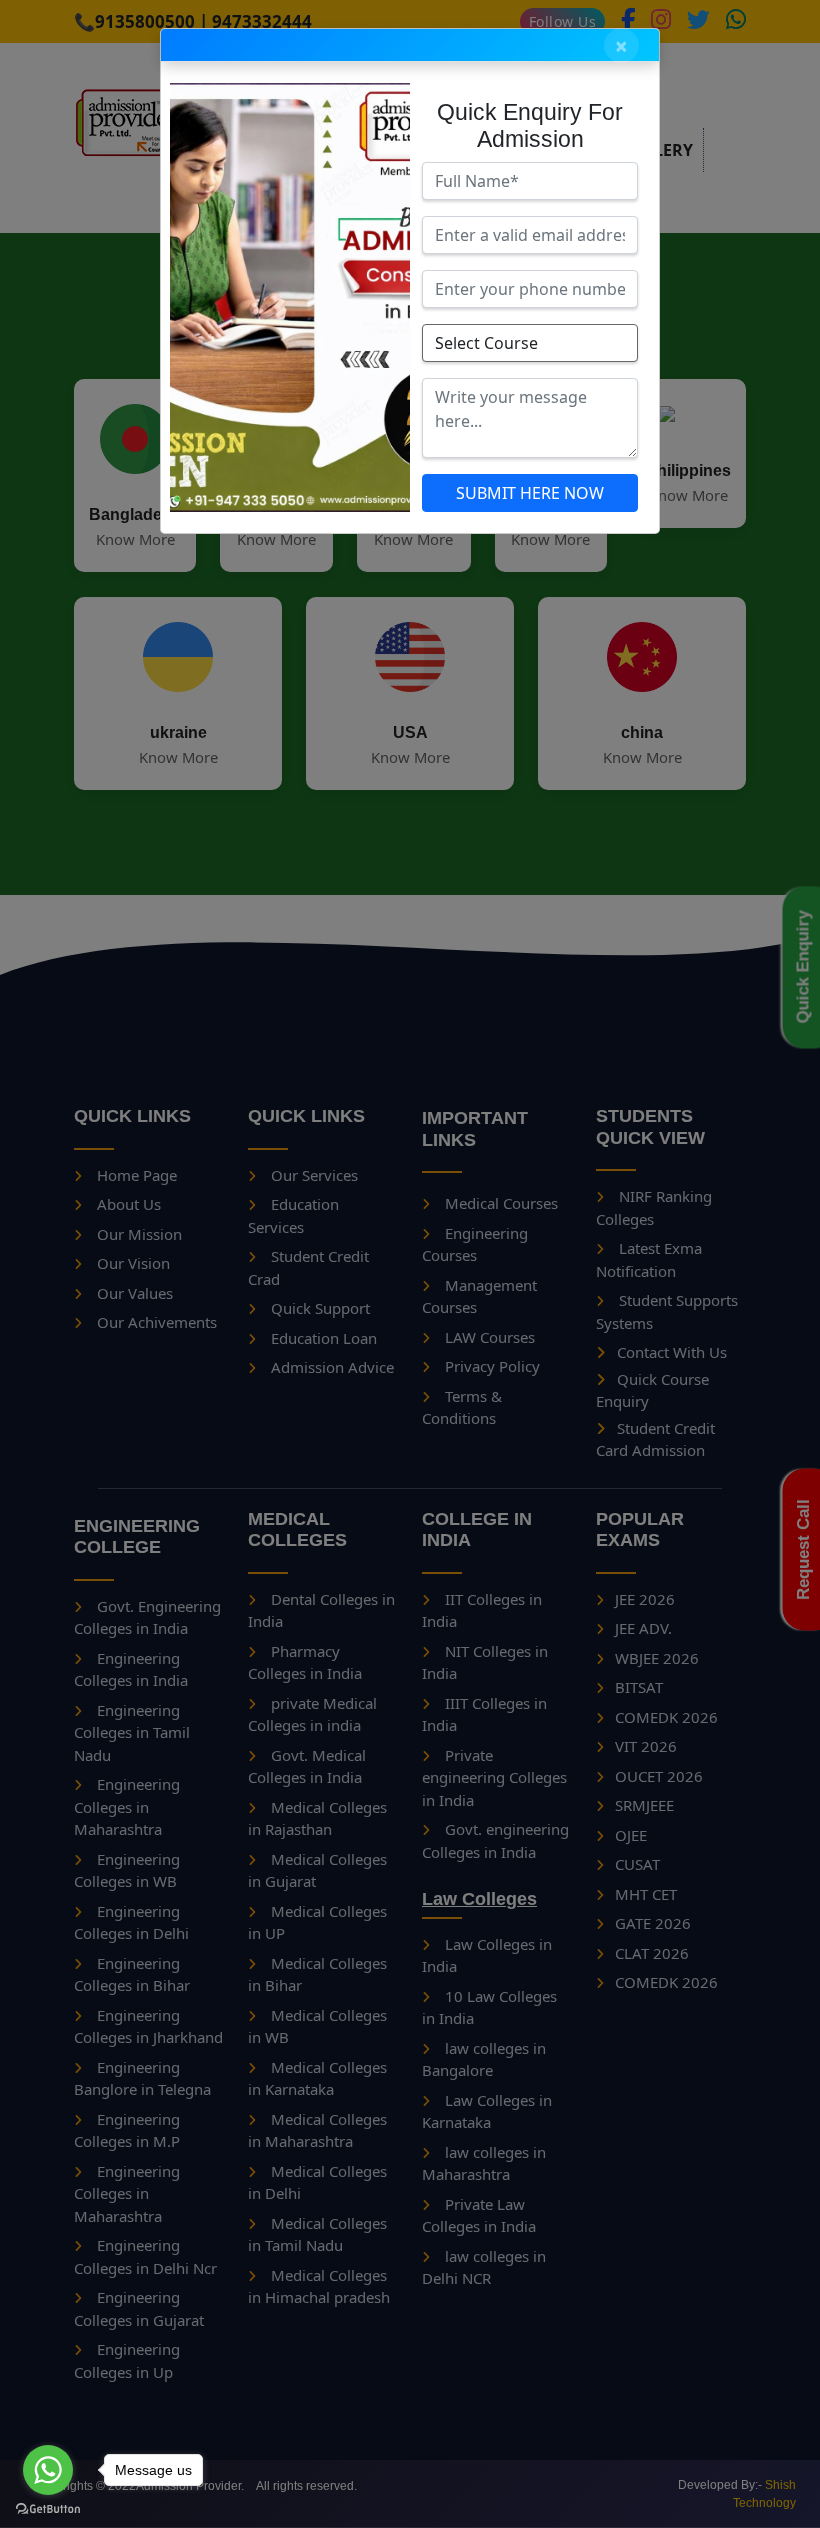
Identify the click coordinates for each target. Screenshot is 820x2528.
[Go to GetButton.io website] (48, 2508)
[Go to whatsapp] (48, 2470)
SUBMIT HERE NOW (530, 493)
